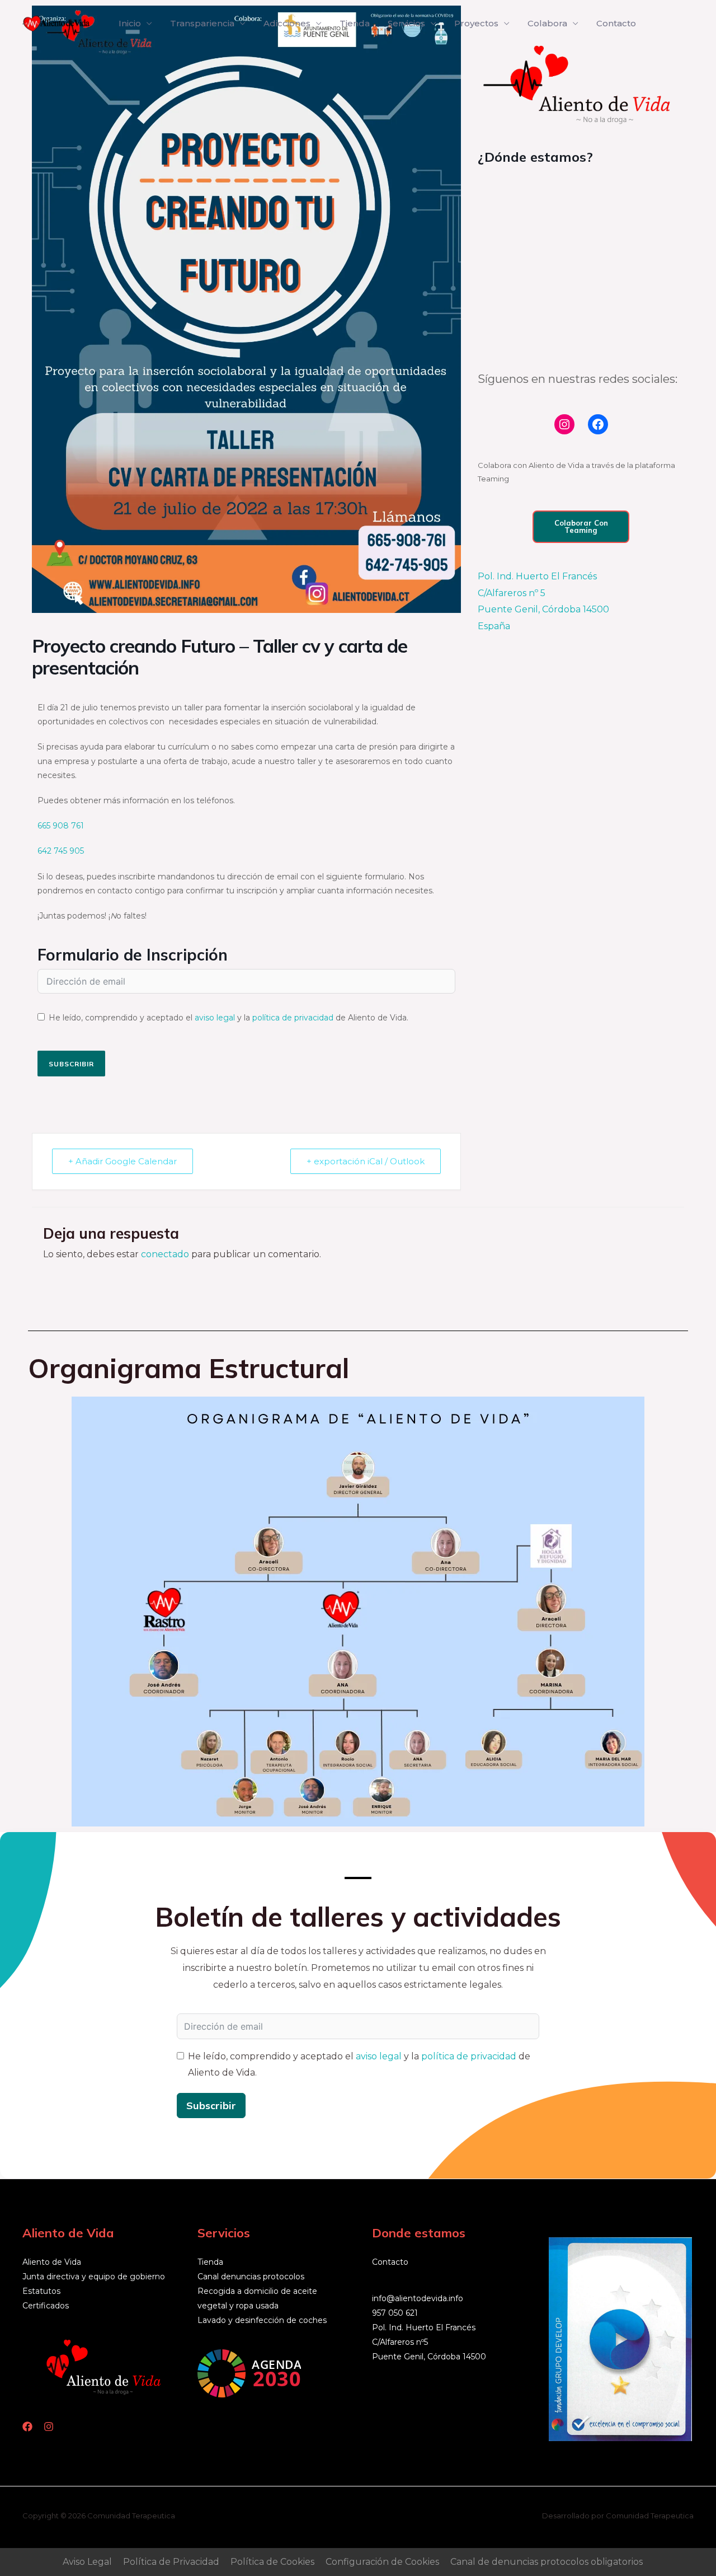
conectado (165, 1254)
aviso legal (215, 1018)
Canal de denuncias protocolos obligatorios (547, 2562)
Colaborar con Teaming (581, 526)
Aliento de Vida (52, 2262)
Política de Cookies (272, 2562)
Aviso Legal (87, 2562)
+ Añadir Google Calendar (123, 1161)
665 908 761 (61, 826)
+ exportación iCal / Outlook (366, 1161)
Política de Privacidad (171, 2562)
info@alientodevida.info (418, 2298)
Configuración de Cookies (382, 2562)
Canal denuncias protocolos (251, 2277)
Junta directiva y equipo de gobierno (94, 2277)
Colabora (547, 23)
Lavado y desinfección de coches (262, 2320)
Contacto (616, 23)
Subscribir (71, 1064)
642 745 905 (61, 851)
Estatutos (41, 2291)
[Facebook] (598, 424)
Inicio (130, 23)
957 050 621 (395, 2313)
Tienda (355, 23)
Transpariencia (202, 23)
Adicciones (287, 23)
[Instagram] (564, 424)
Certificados (46, 2306)
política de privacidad (293, 1018)
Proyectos (476, 23)
